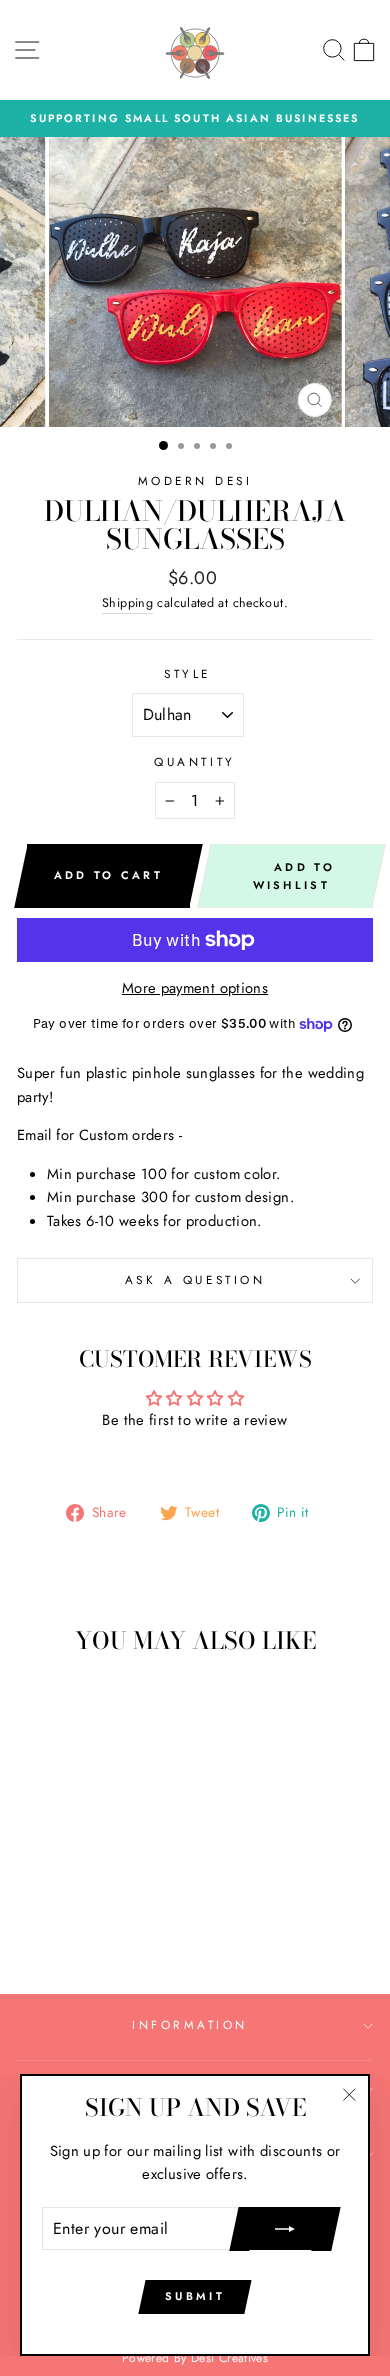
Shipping (127, 603)
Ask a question (195, 1279)
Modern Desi (195, 480)
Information (190, 2024)
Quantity (194, 761)
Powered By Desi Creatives (195, 2358)
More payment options (195, 988)
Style (187, 673)
